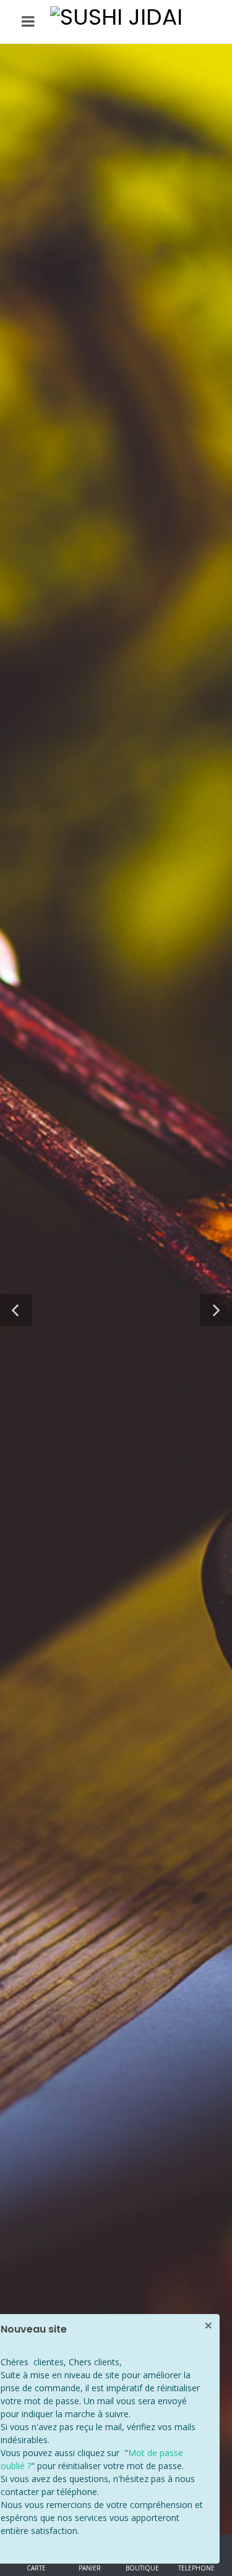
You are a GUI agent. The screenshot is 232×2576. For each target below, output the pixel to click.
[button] (16, 1310)
